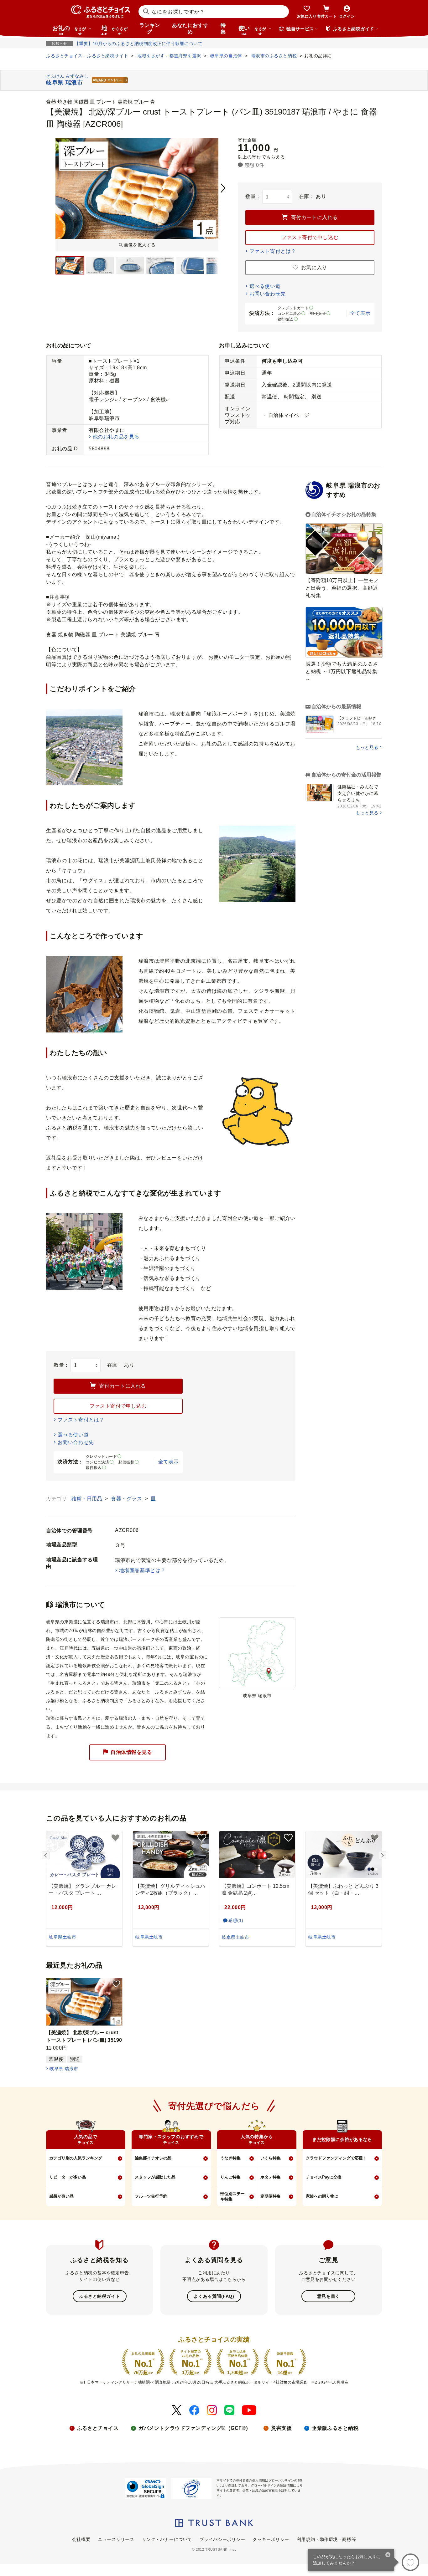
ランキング (150, 28)
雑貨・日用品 (87, 1499)
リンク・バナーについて (167, 2539)
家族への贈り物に (322, 2196)
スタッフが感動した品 (155, 2177)
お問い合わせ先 (268, 294)
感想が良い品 (61, 2196)
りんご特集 (230, 2177)
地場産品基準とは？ (142, 1570)
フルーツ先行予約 (151, 2196)
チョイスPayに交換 (324, 2177)
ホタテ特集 (271, 2177)
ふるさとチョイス (98, 2428)
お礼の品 (69, 30)
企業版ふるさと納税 (335, 2428)
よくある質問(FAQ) (214, 2296)
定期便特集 (271, 2196)
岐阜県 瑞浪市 (64, 2069)
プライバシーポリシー (222, 2539)
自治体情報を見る (131, 1752)
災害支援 (281, 2428)
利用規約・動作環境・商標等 (326, 2539)
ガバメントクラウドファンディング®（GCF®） (195, 2428)
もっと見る (367, 747)
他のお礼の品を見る (116, 437)
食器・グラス (127, 1499)
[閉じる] (388, 2555)
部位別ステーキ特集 (232, 2196)
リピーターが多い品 (68, 2177)
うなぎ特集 (230, 2158)
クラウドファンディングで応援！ (336, 2158)
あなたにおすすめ (190, 28)
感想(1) (236, 1920)
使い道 (252, 30)
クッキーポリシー (271, 2539)
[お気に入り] (410, 2562)
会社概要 (81, 2539)
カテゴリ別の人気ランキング (76, 2158)
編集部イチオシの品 (153, 2158)
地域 (115, 30)
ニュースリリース (116, 2539)
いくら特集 (271, 2158)
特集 (223, 28)
